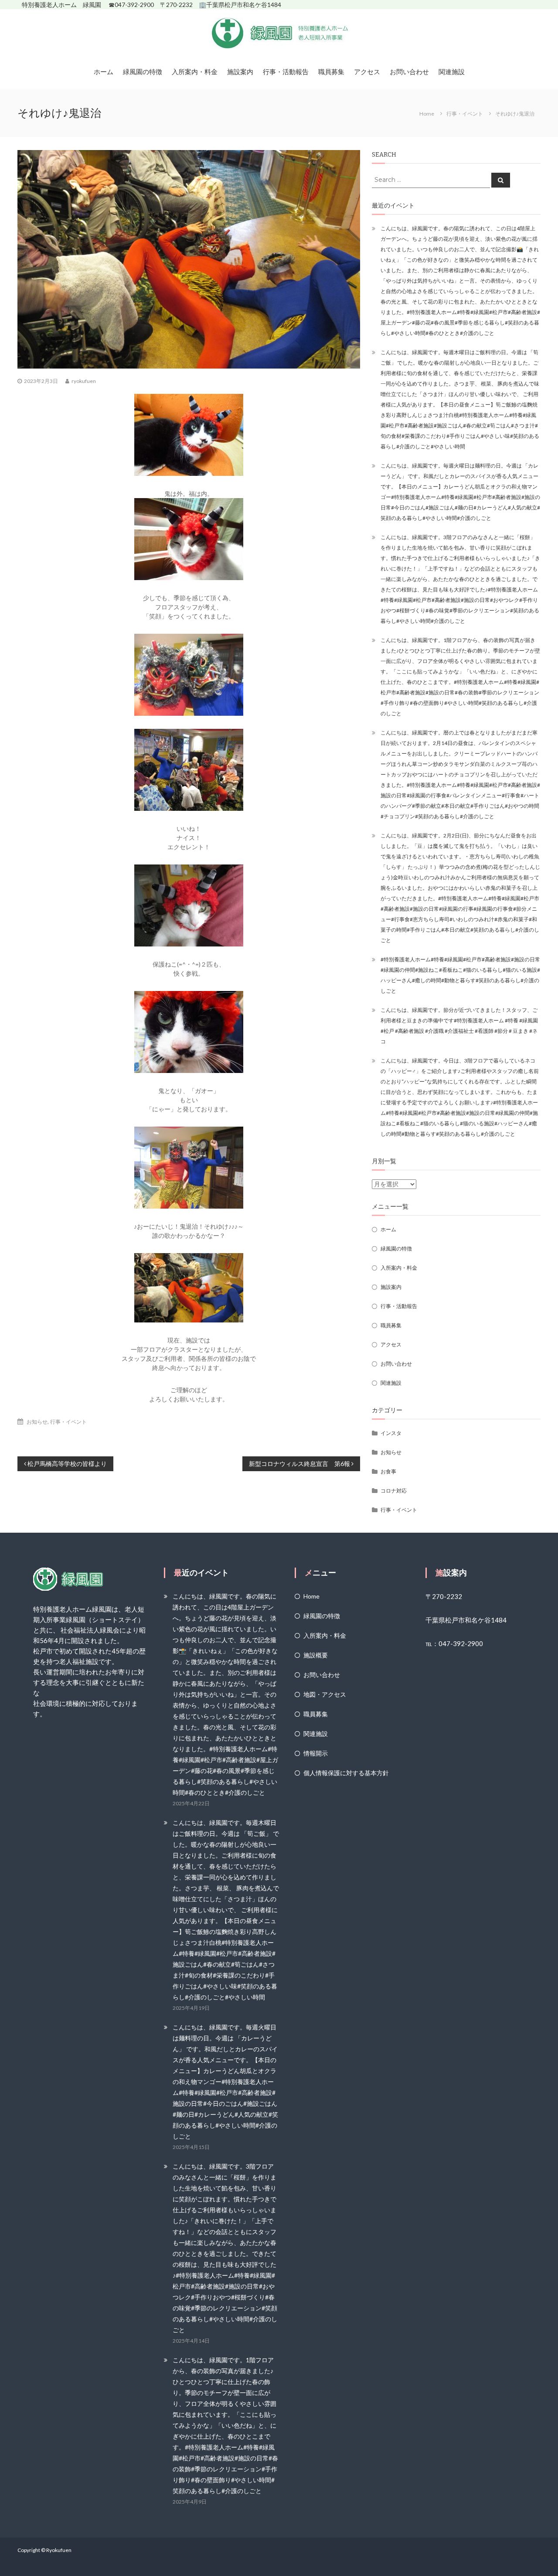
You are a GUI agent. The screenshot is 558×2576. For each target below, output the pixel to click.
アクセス (367, 72)
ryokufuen (84, 381)
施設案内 (240, 72)
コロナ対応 (394, 1491)
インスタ (391, 1433)
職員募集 (331, 72)
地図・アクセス (325, 1694)
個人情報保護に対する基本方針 (346, 1773)
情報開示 (316, 1753)
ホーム (104, 72)
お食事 (388, 1471)
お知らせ (37, 1422)
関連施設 (452, 72)
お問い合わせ (409, 72)
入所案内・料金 (195, 72)
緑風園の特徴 (143, 72)
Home (311, 1596)
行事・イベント (465, 114)
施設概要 (316, 1655)
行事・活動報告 (286, 72)
